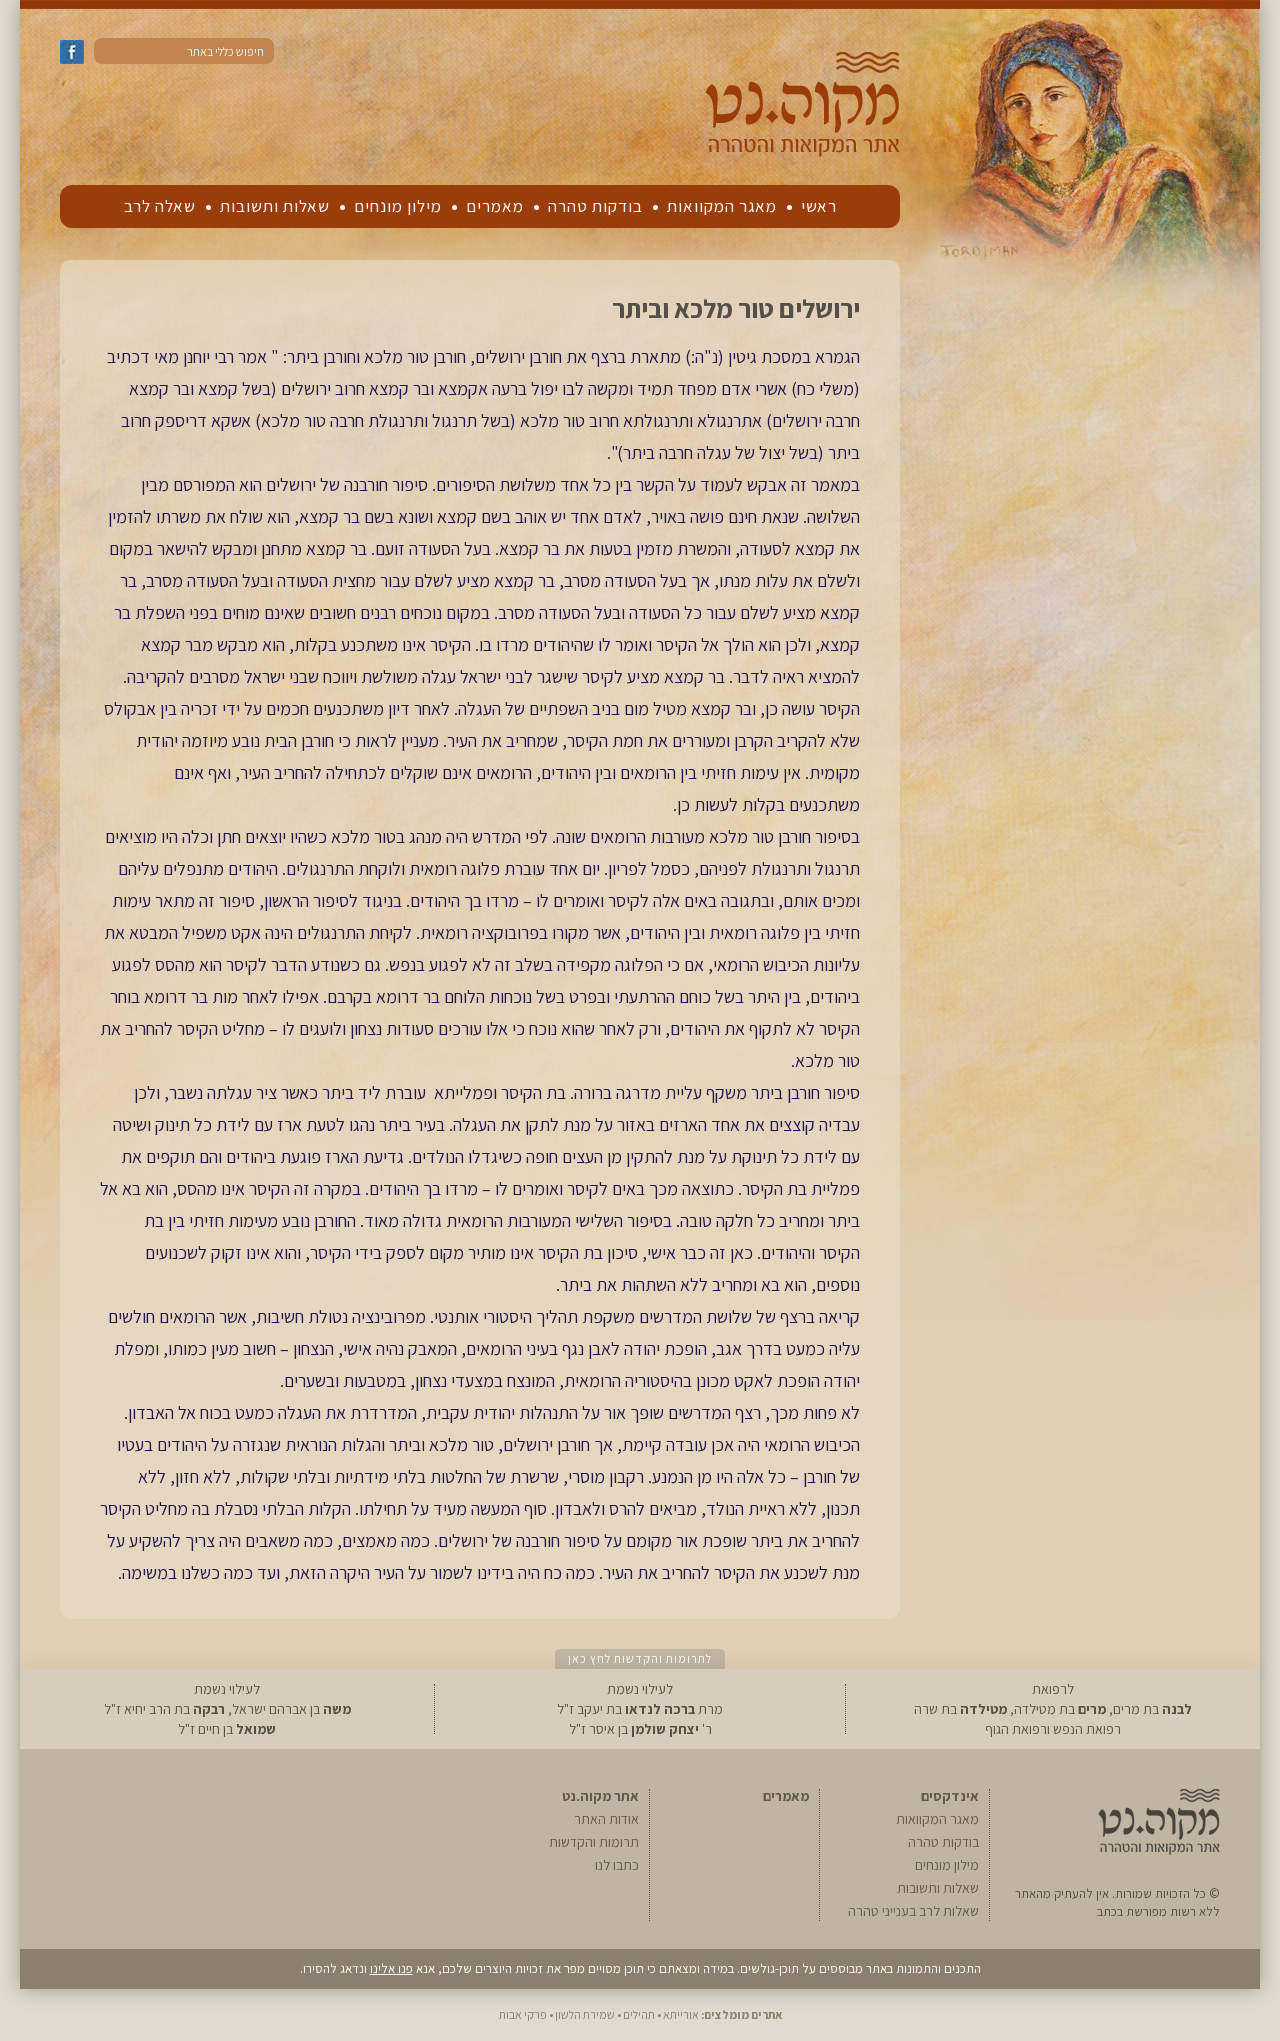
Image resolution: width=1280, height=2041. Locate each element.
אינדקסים (950, 1796)
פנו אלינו (391, 1968)
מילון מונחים (398, 206)
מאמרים (495, 206)
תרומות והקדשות (594, 1842)
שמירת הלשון (585, 2014)
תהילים (639, 2014)
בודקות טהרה (595, 206)
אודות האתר (606, 1819)
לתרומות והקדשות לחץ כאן (640, 1658)
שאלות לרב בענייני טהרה (913, 1911)
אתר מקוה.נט (600, 1796)
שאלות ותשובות (275, 206)
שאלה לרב (160, 206)
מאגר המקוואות (722, 206)
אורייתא (681, 2014)
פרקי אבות (523, 2014)
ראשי (819, 206)
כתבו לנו (617, 1865)
